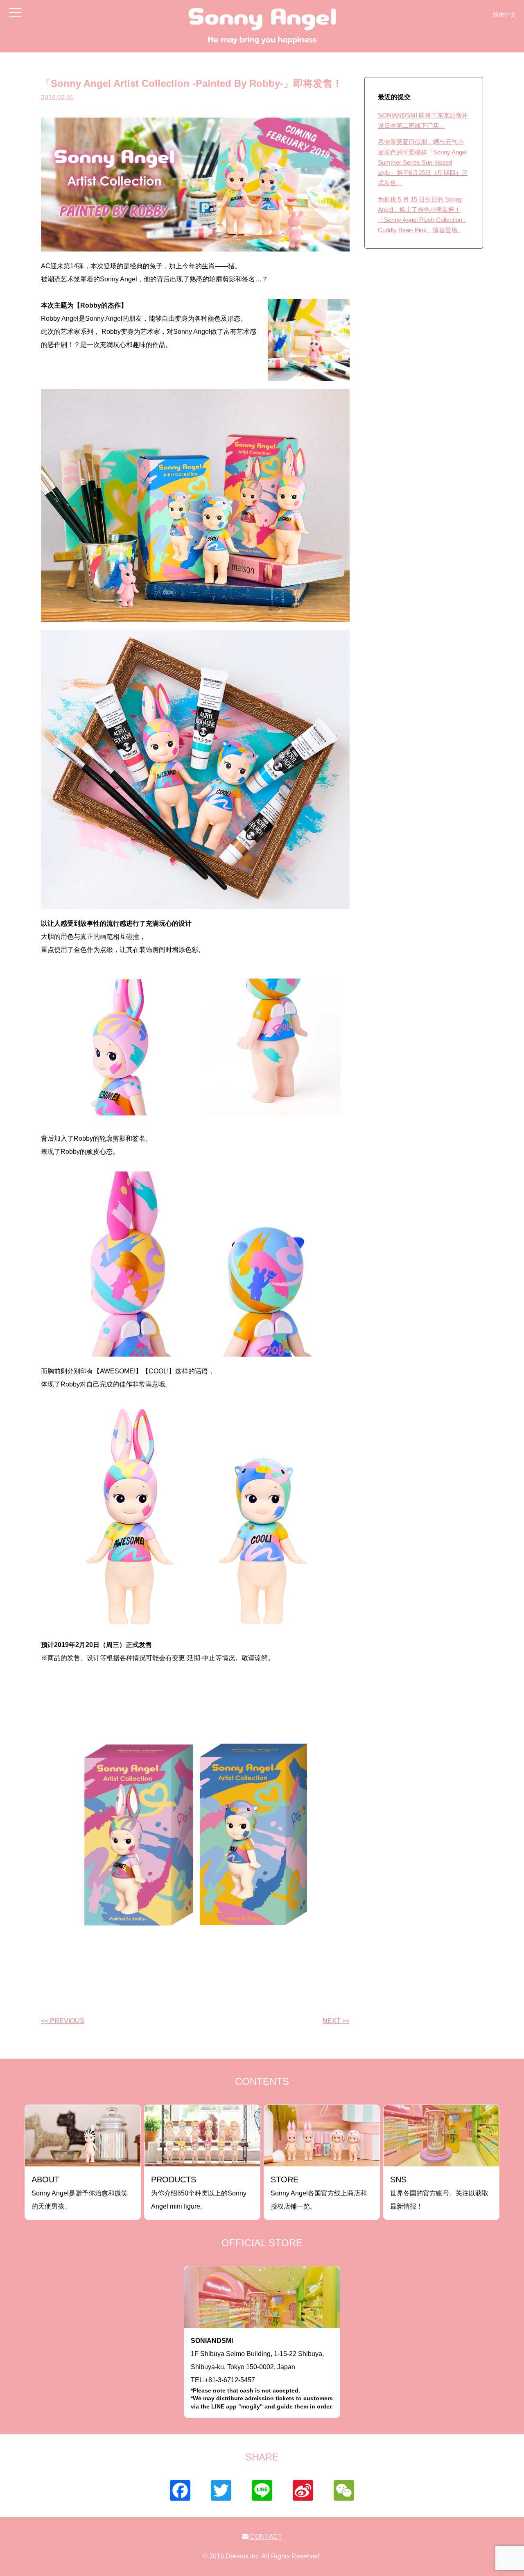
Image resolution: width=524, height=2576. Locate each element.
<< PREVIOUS (63, 2021)
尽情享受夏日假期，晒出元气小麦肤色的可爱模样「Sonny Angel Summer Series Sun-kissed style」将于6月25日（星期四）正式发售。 (423, 162)
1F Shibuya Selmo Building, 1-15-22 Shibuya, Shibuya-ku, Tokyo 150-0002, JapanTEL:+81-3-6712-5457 (262, 2373)
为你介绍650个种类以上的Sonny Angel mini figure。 (199, 2192)
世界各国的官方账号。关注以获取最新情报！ (439, 2192)
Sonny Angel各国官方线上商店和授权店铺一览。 (319, 2192)
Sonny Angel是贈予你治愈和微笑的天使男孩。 (80, 2192)
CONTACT (265, 2536)
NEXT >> (336, 2021)
